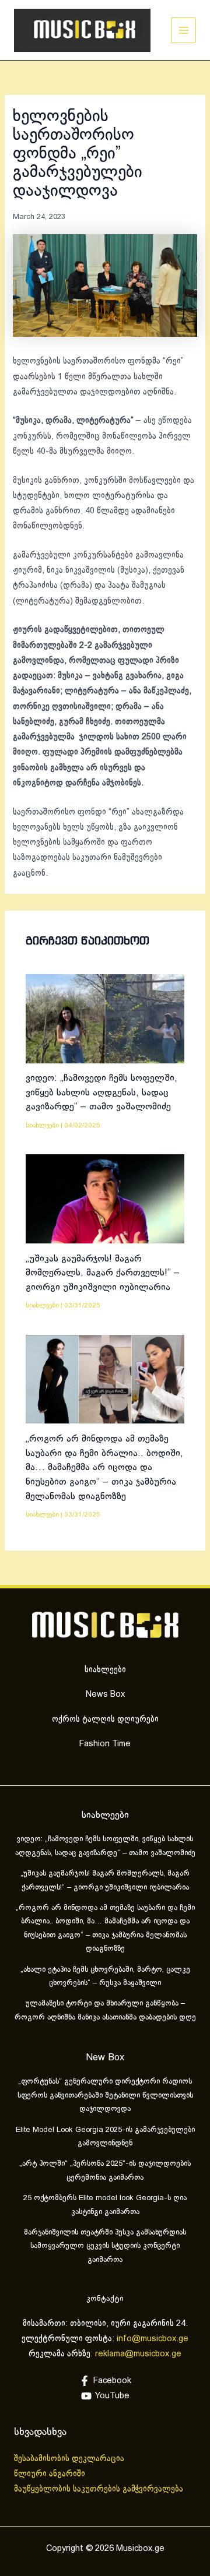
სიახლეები (42, 1125)
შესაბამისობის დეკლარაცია (70, 2459)
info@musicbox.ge (153, 2339)
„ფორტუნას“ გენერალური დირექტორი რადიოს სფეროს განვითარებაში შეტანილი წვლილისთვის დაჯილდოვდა (105, 2096)
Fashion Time (105, 1744)
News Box (105, 1694)
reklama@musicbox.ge (138, 2354)
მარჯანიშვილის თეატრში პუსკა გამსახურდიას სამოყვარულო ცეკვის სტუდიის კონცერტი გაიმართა (105, 2246)
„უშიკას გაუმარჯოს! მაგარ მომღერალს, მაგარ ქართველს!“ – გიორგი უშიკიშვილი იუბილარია (103, 1273)
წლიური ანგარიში (51, 2474)
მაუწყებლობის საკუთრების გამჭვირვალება (99, 2489)
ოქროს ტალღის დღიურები (105, 1719)
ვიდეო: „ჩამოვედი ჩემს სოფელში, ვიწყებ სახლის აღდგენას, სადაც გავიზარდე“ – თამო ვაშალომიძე (101, 1093)
